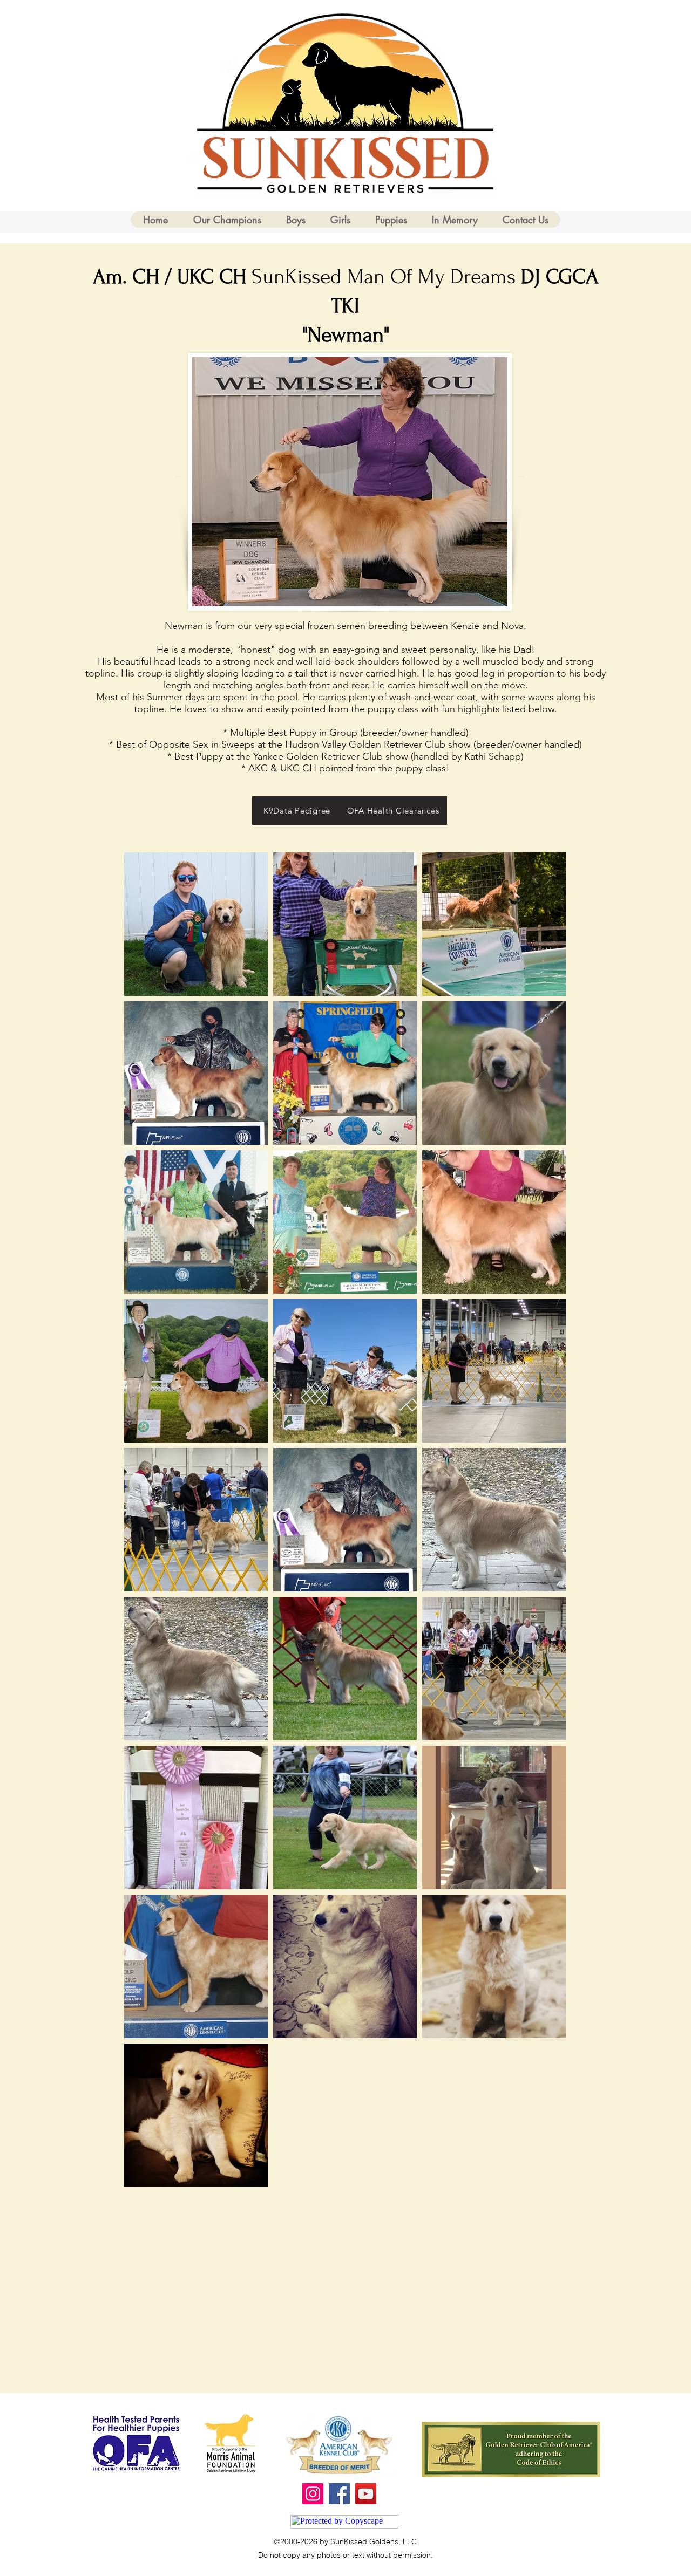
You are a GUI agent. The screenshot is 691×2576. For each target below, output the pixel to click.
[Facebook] (339, 2494)
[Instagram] (313, 2494)
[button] (295, 220)
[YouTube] (366, 2494)
